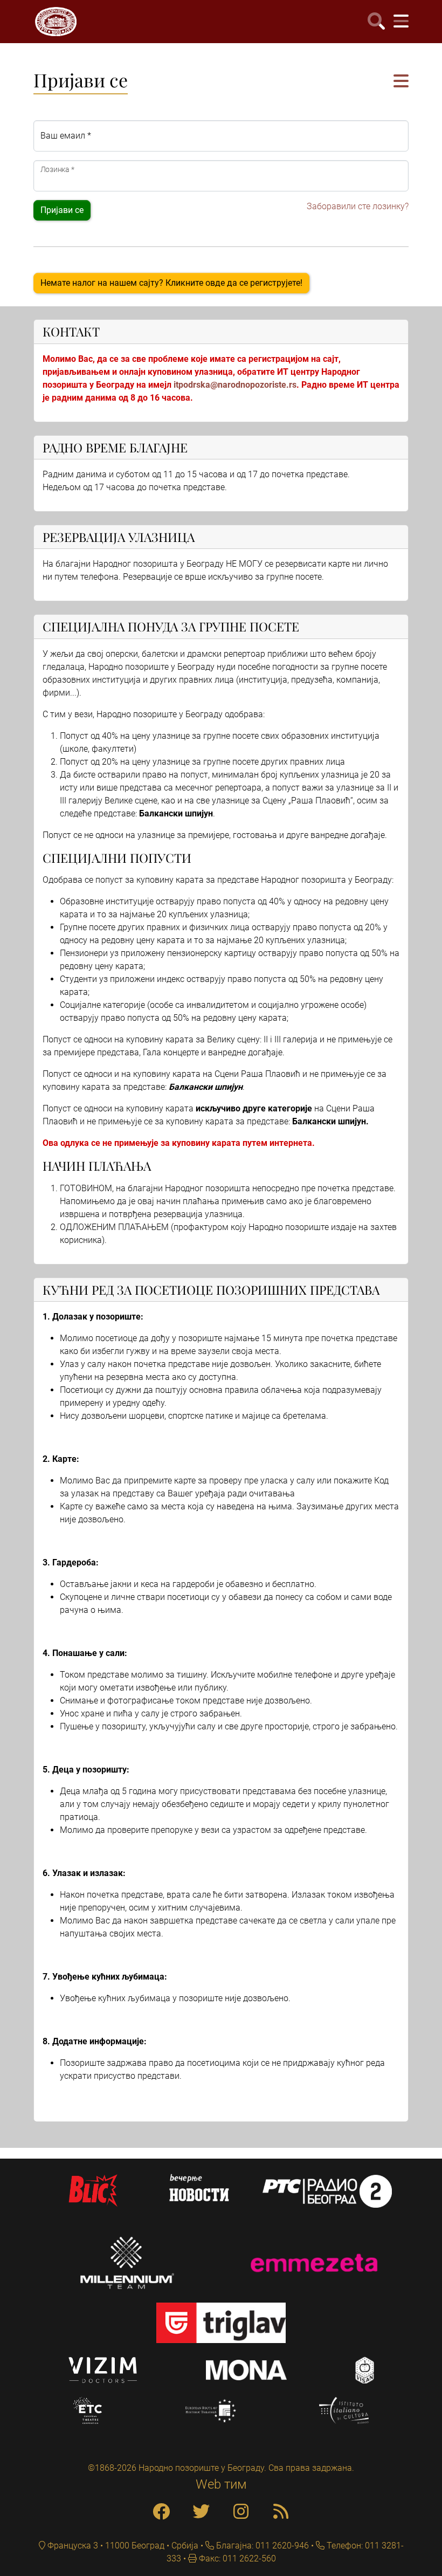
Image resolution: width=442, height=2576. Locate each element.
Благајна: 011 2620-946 (261, 2546)
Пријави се (62, 210)
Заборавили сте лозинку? (358, 206)
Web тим (221, 2484)
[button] (401, 82)
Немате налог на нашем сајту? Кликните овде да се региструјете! (171, 283)
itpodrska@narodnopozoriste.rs (235, 385)
